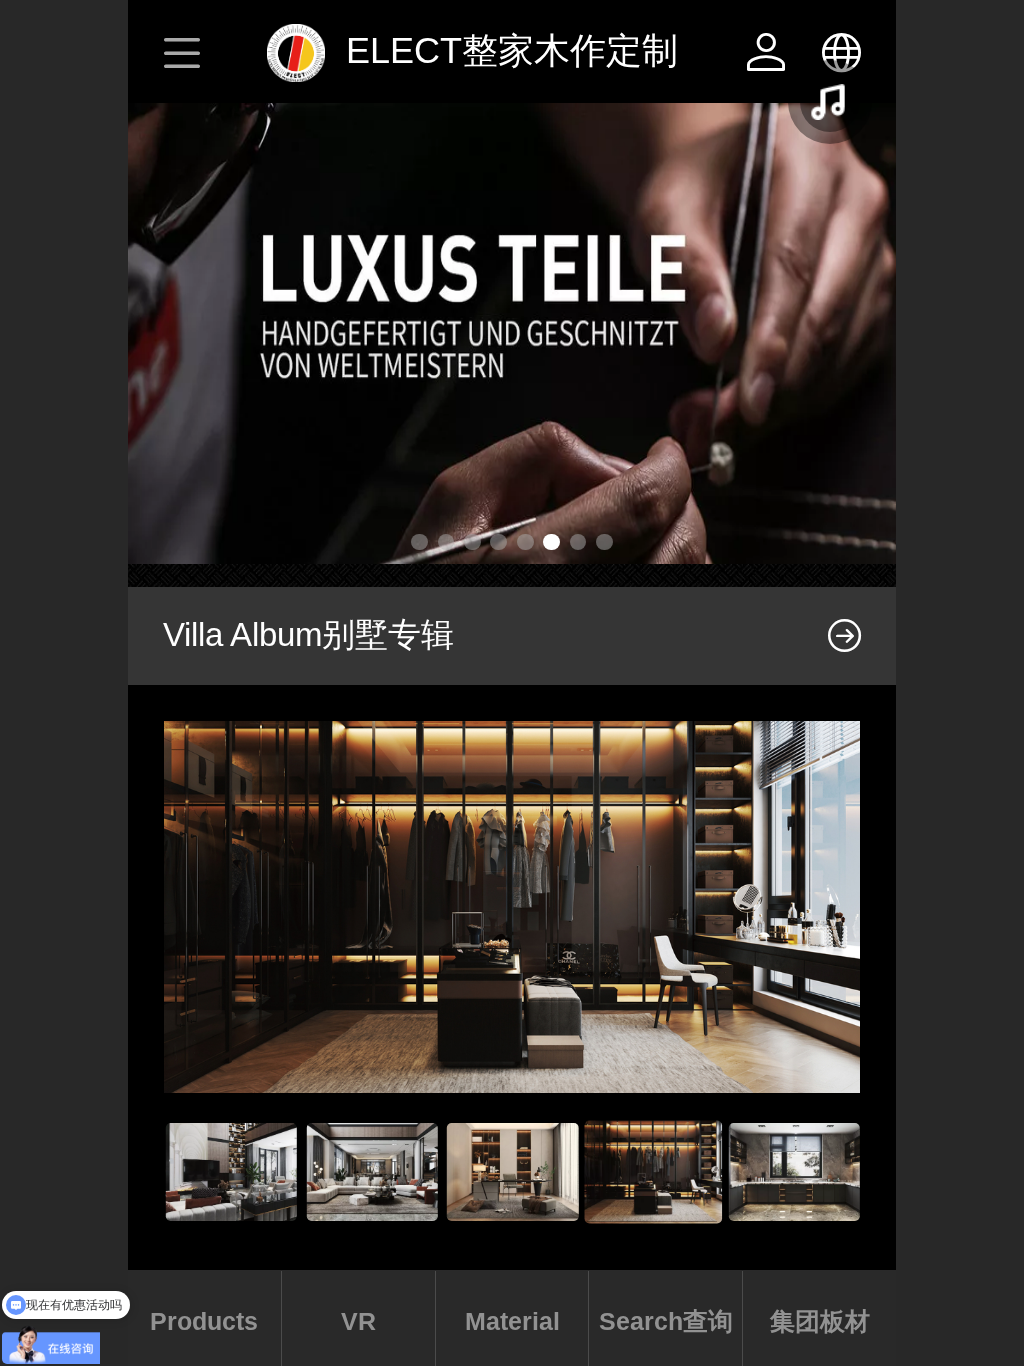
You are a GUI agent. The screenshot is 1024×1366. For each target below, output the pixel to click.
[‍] (844, 636)
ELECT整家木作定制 (512, 50)
